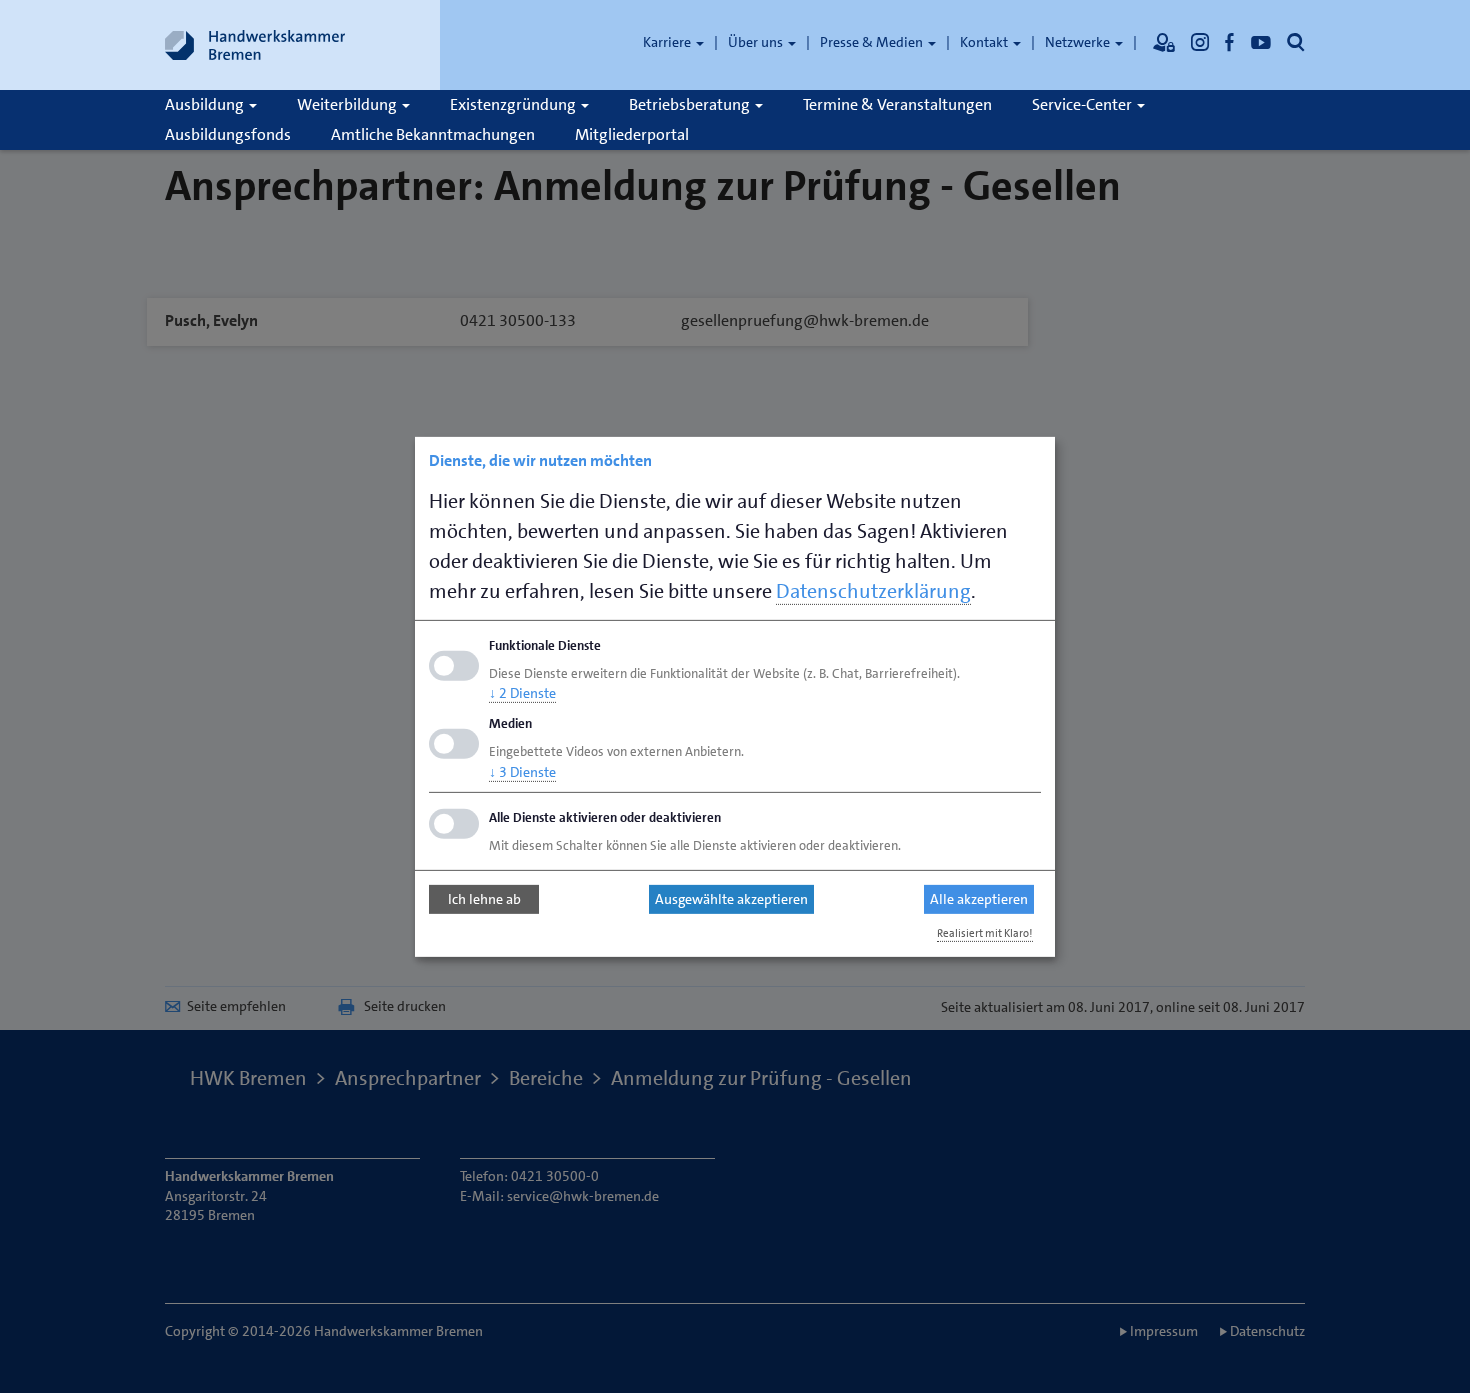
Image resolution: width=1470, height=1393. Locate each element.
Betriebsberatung (691, 104)
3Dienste (522, 772)
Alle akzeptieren (979, 899)
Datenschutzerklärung (873, 590)
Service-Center (1083, 104)
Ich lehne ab (484, 899)
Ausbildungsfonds (228, 134)
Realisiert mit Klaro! (985, 933)
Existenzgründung (514, 104)
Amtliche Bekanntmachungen (433, 134)
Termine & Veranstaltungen (897, 104)
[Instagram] (1200, 42)
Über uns (757, 42)
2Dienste (522, 693)
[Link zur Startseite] (255, 45)
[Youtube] (1261, 42)
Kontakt (985, 42)
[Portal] (1164, 42)
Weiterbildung (348, 104)
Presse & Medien (873, 42)
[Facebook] (1230, 42)
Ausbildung (206, 104)
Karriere (668, 42)
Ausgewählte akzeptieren (731, 899)
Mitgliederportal (632, 134)
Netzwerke (1079, 42)
